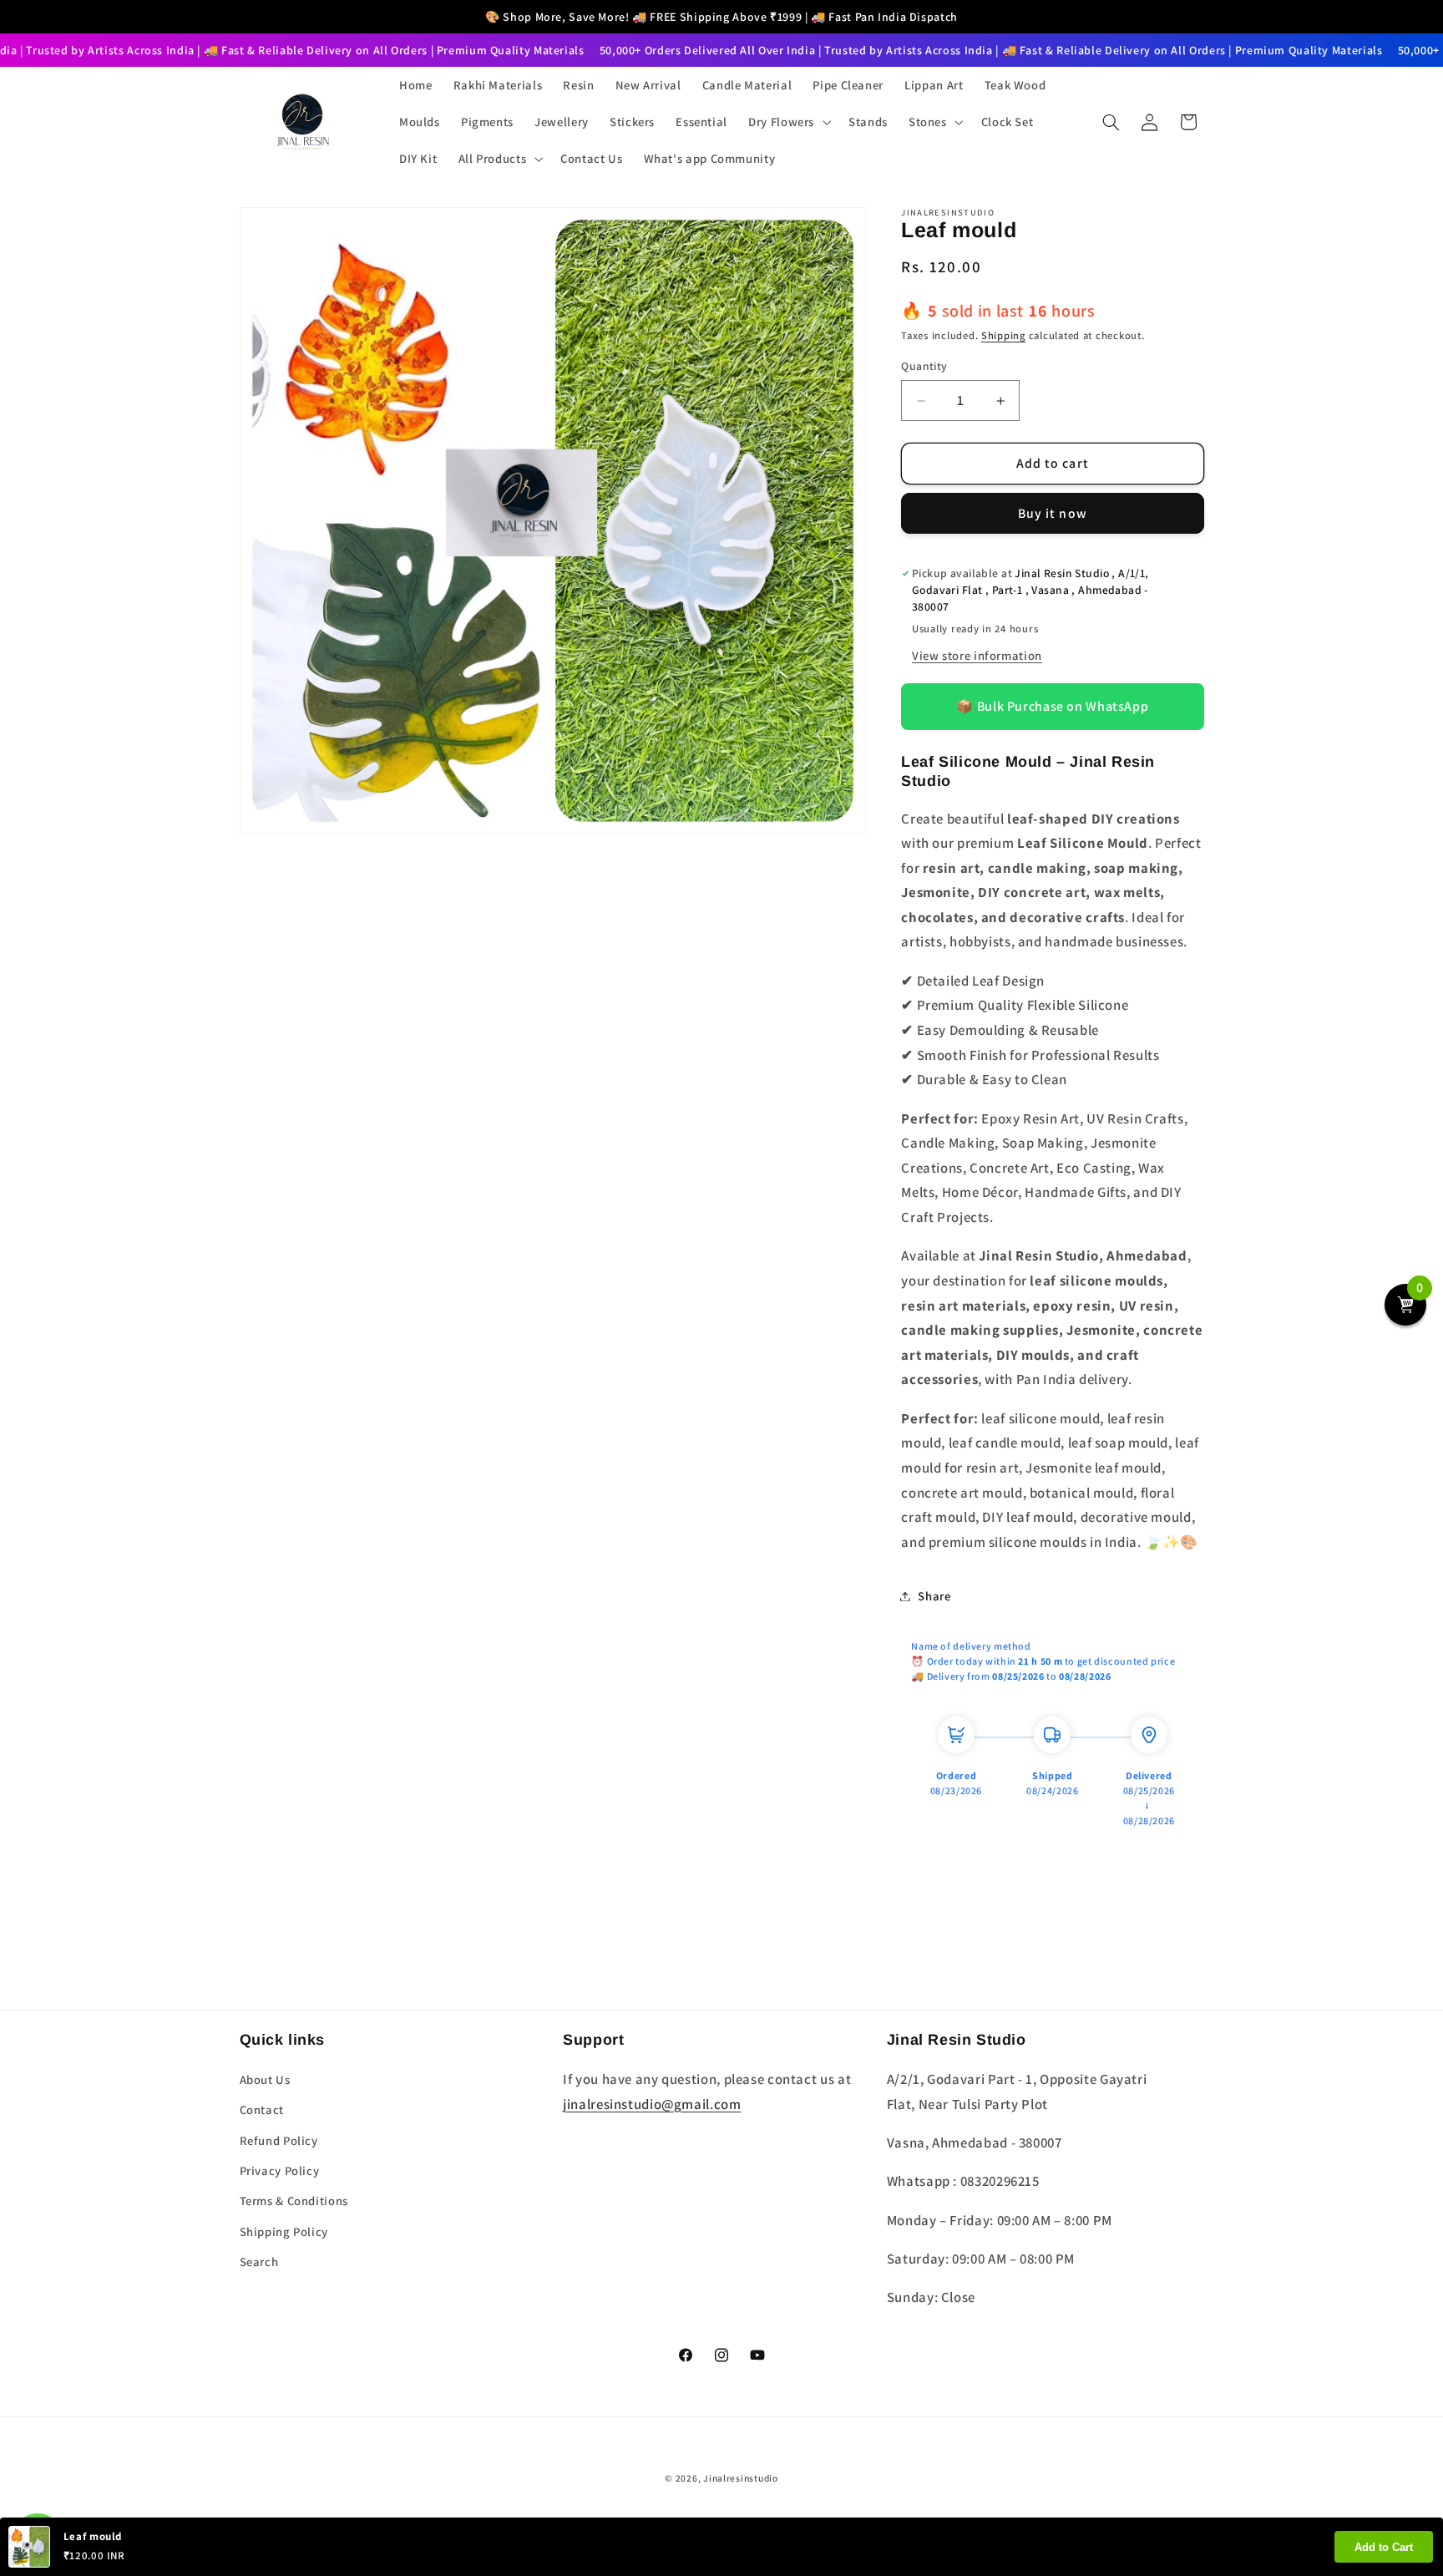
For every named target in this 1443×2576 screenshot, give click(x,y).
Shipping (1003, 335)
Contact (262, 2109)
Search (259, 2262)
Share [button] (934, 1596)
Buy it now (1053, 513)
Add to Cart (1384, 2547)
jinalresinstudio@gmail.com (652, 2104)
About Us (265, 2079)
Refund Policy (279, 2140)
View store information (977, 655)
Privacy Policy (280, 2170)
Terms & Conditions (294, 2201)
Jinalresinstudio (741, 2478)
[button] (788, 122)
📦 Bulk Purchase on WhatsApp (1052, 707)
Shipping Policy (284, 2231)
